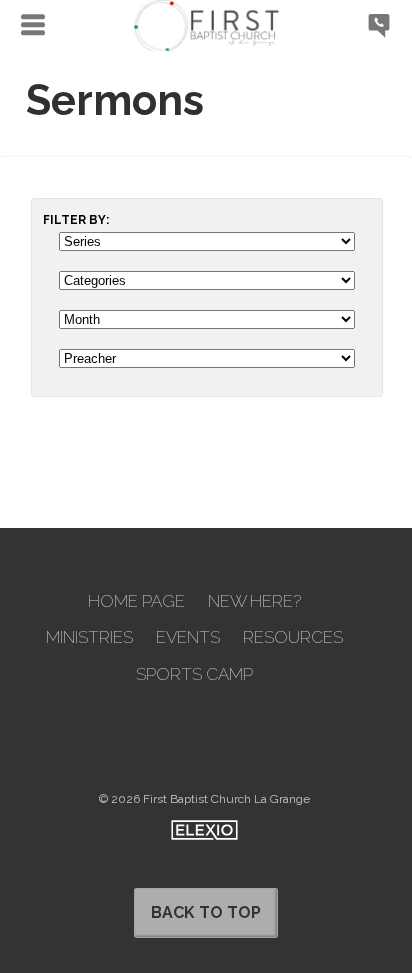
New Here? (254, 601)
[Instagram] (295, 748)
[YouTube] (179, 748)
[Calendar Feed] (237, 748)
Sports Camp (194, 674)
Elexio (204, 830)
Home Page (136, 601)
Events (188, 637)
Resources (293, 637)
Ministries (89, 637)
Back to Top (206, 912)
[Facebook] (121, 748)
